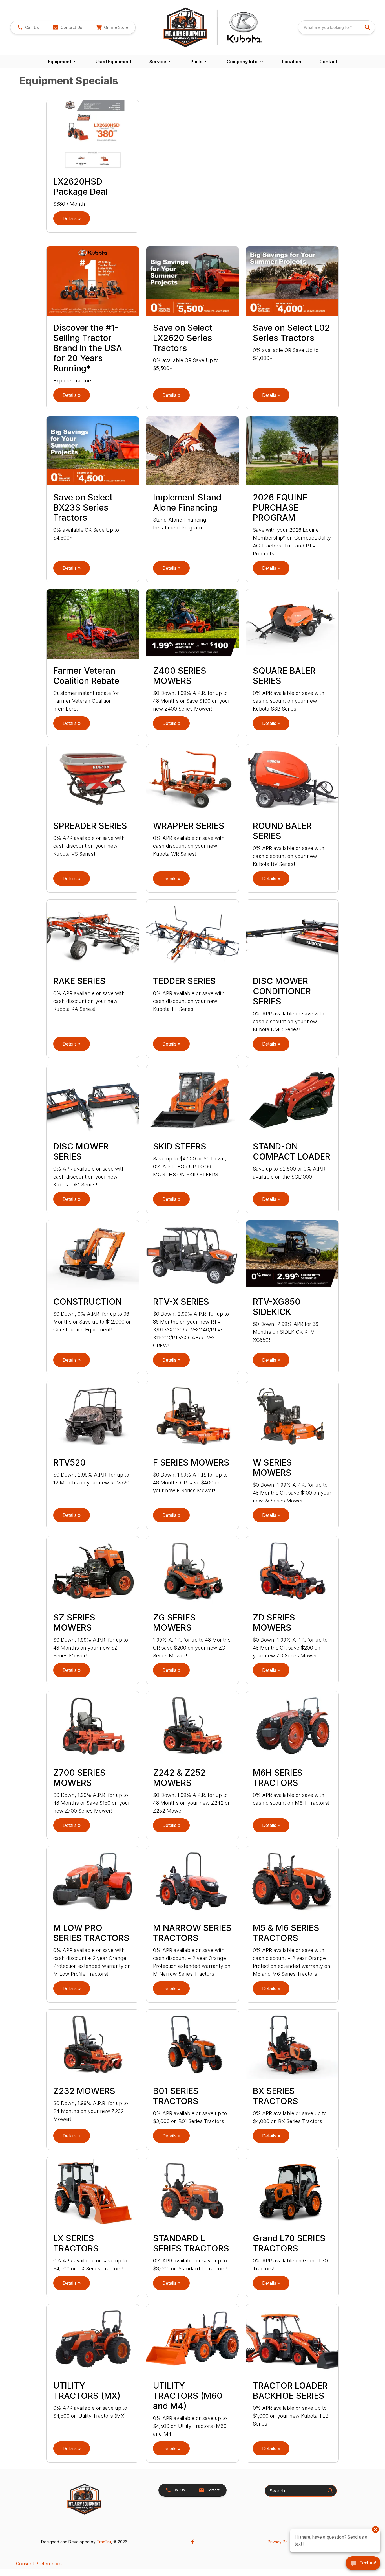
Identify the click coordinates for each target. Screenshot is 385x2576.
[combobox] (337, 27)
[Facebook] (193, 2542)
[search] (368, 27)
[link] (112, 27)
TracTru (104, 2542)
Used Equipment (113, 62)
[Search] (330, 2490)
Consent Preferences (39, 2564)
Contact (328, 62)
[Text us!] (363, 2564)
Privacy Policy (281, 2542)
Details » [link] (72, 218)
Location (292, 62)
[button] (28, 27)
